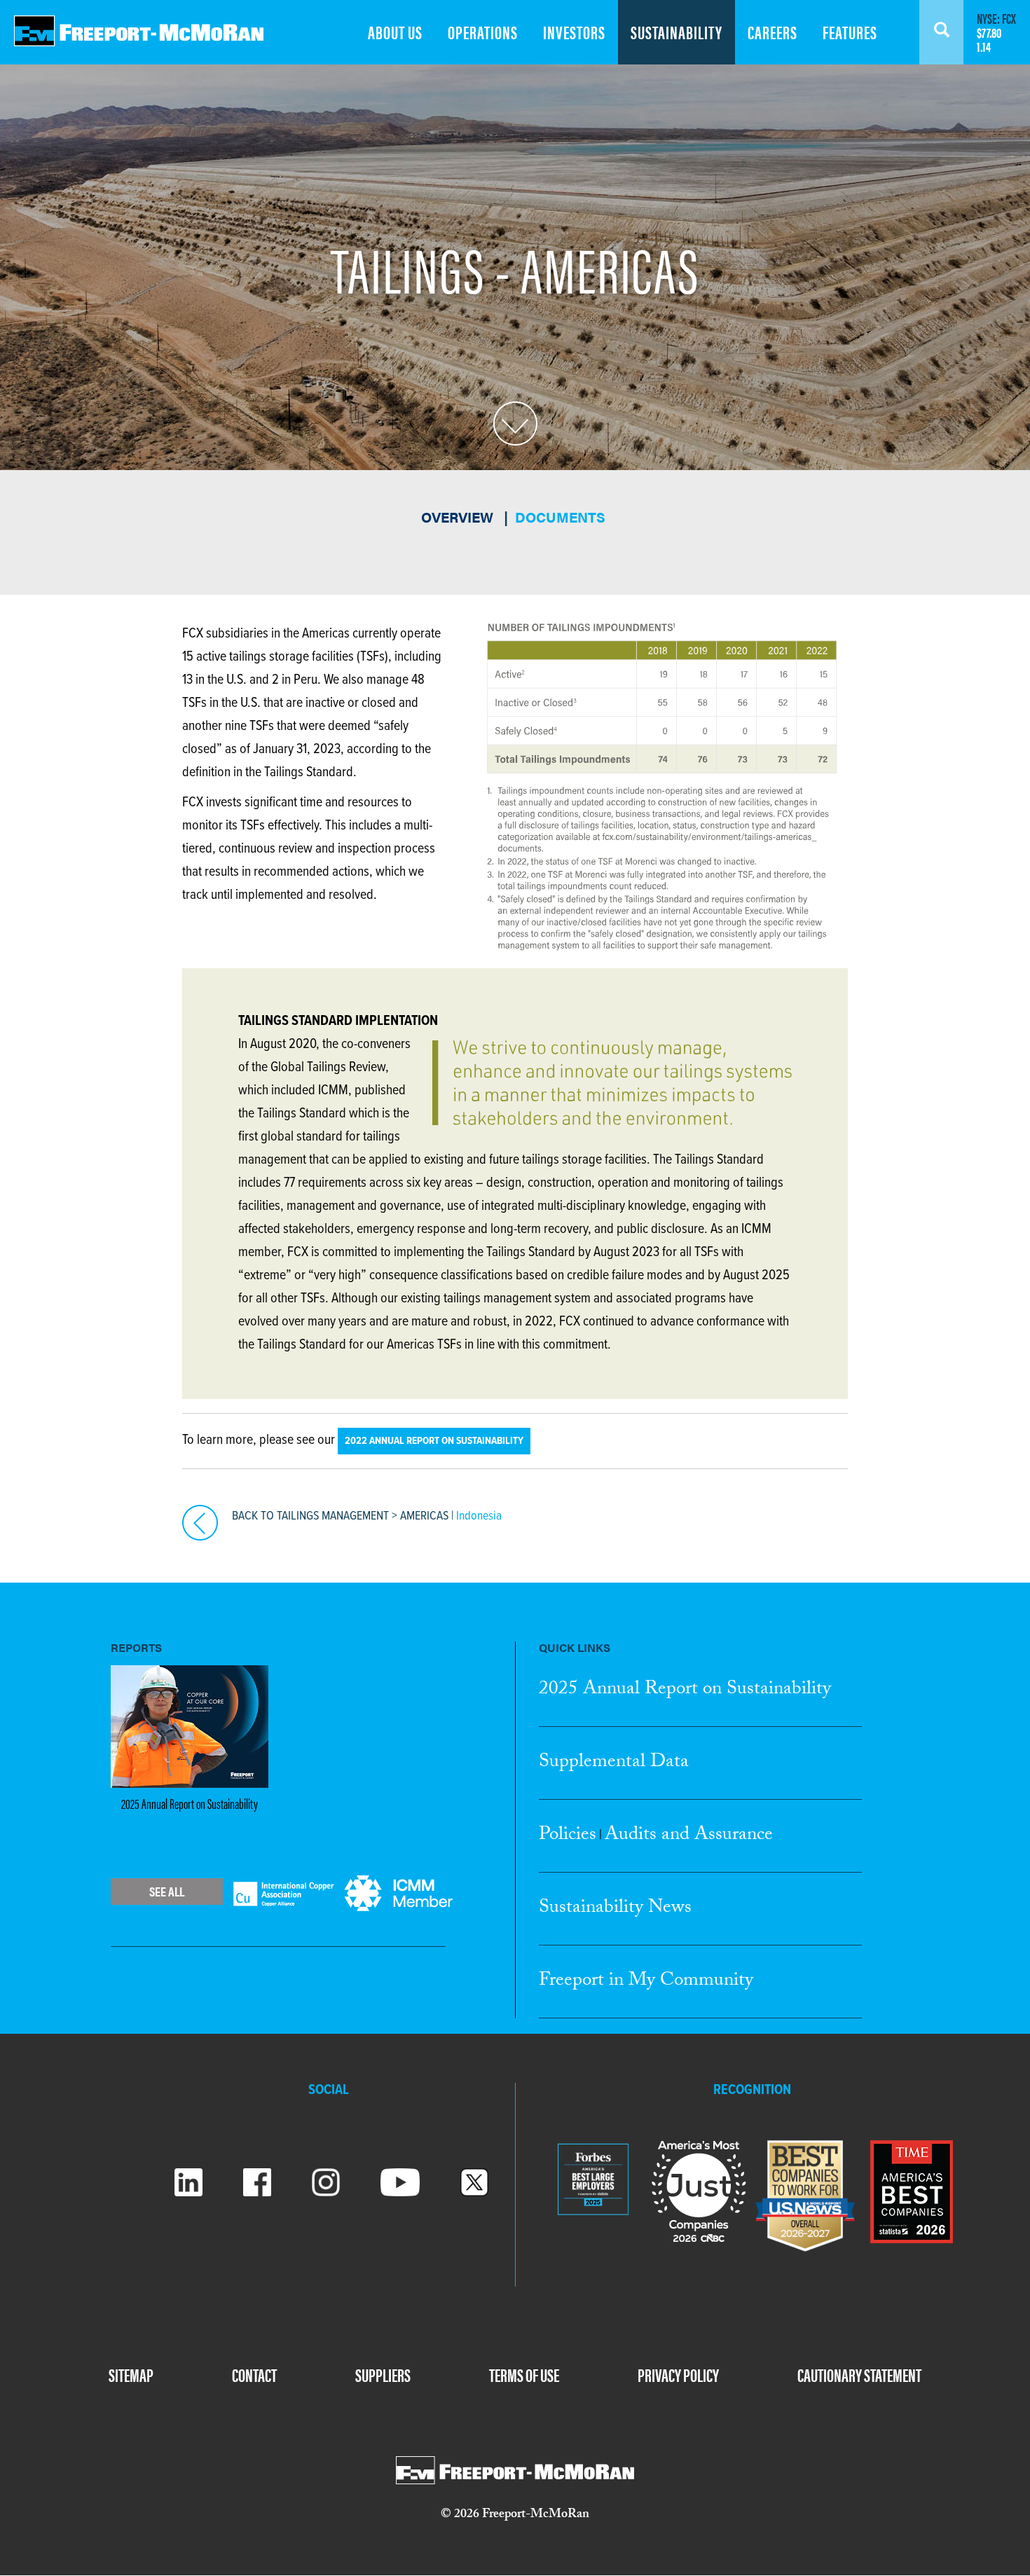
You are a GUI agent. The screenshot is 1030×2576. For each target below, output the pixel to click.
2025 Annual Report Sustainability (685, 1690)
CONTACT (254, 2375)
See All (167, 1891)
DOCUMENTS (560, 517)
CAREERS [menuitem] (772, 32)
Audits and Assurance (689, 1836)
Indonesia (479, 1516)
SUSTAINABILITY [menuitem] (677, 32)
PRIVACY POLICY (678, 2375)
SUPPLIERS (383, 2375)
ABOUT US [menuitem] (395, 32)
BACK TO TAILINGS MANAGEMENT (310, 1516)
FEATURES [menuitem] (850, 32)
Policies (568, 1836)
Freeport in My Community (646, 1982)
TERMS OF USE (524, 2375)
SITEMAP (131, 2375)
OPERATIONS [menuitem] (483, 32)
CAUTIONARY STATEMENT (859, 2375)
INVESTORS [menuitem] (574, 32)
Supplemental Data (614, 1763)
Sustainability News (615, 1909)
